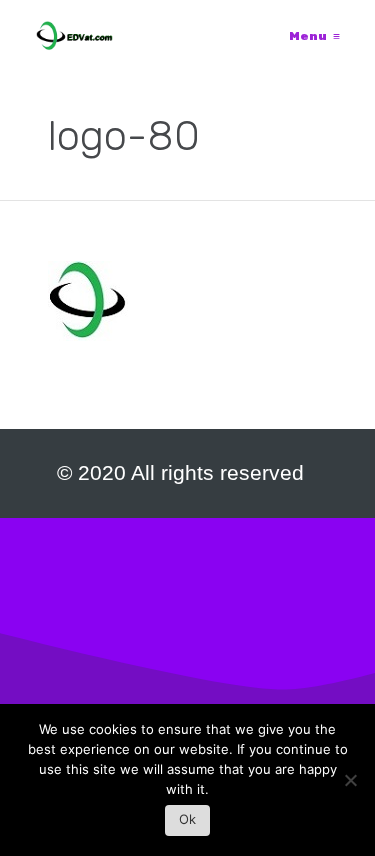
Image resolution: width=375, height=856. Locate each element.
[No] (350, 785)
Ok (187, 819)
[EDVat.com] (74, 36)
